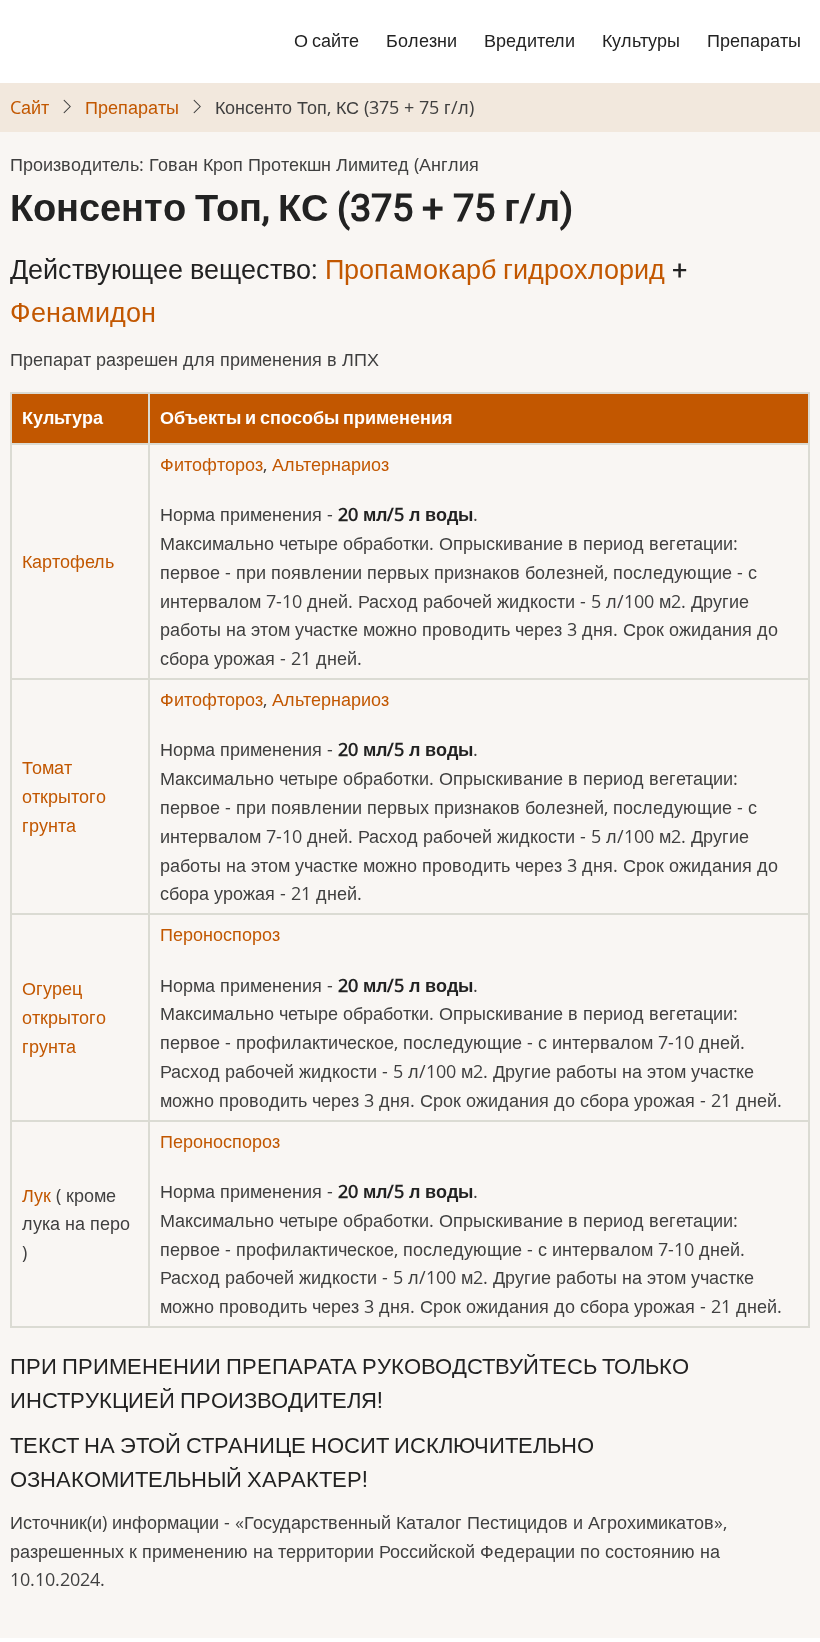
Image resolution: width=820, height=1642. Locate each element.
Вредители (529, 40)
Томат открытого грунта (64, 796)
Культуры (641, 40)
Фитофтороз (211, 464)
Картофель (68, 561)
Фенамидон (83, 313)
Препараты (754, 40)
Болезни (421, 40)
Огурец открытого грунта (64, 1017)
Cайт (29, 107)
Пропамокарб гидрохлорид (495, 270)
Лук (36, 1195)
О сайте (326, 40)
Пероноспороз (220, 934)
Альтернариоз (330, 464)
